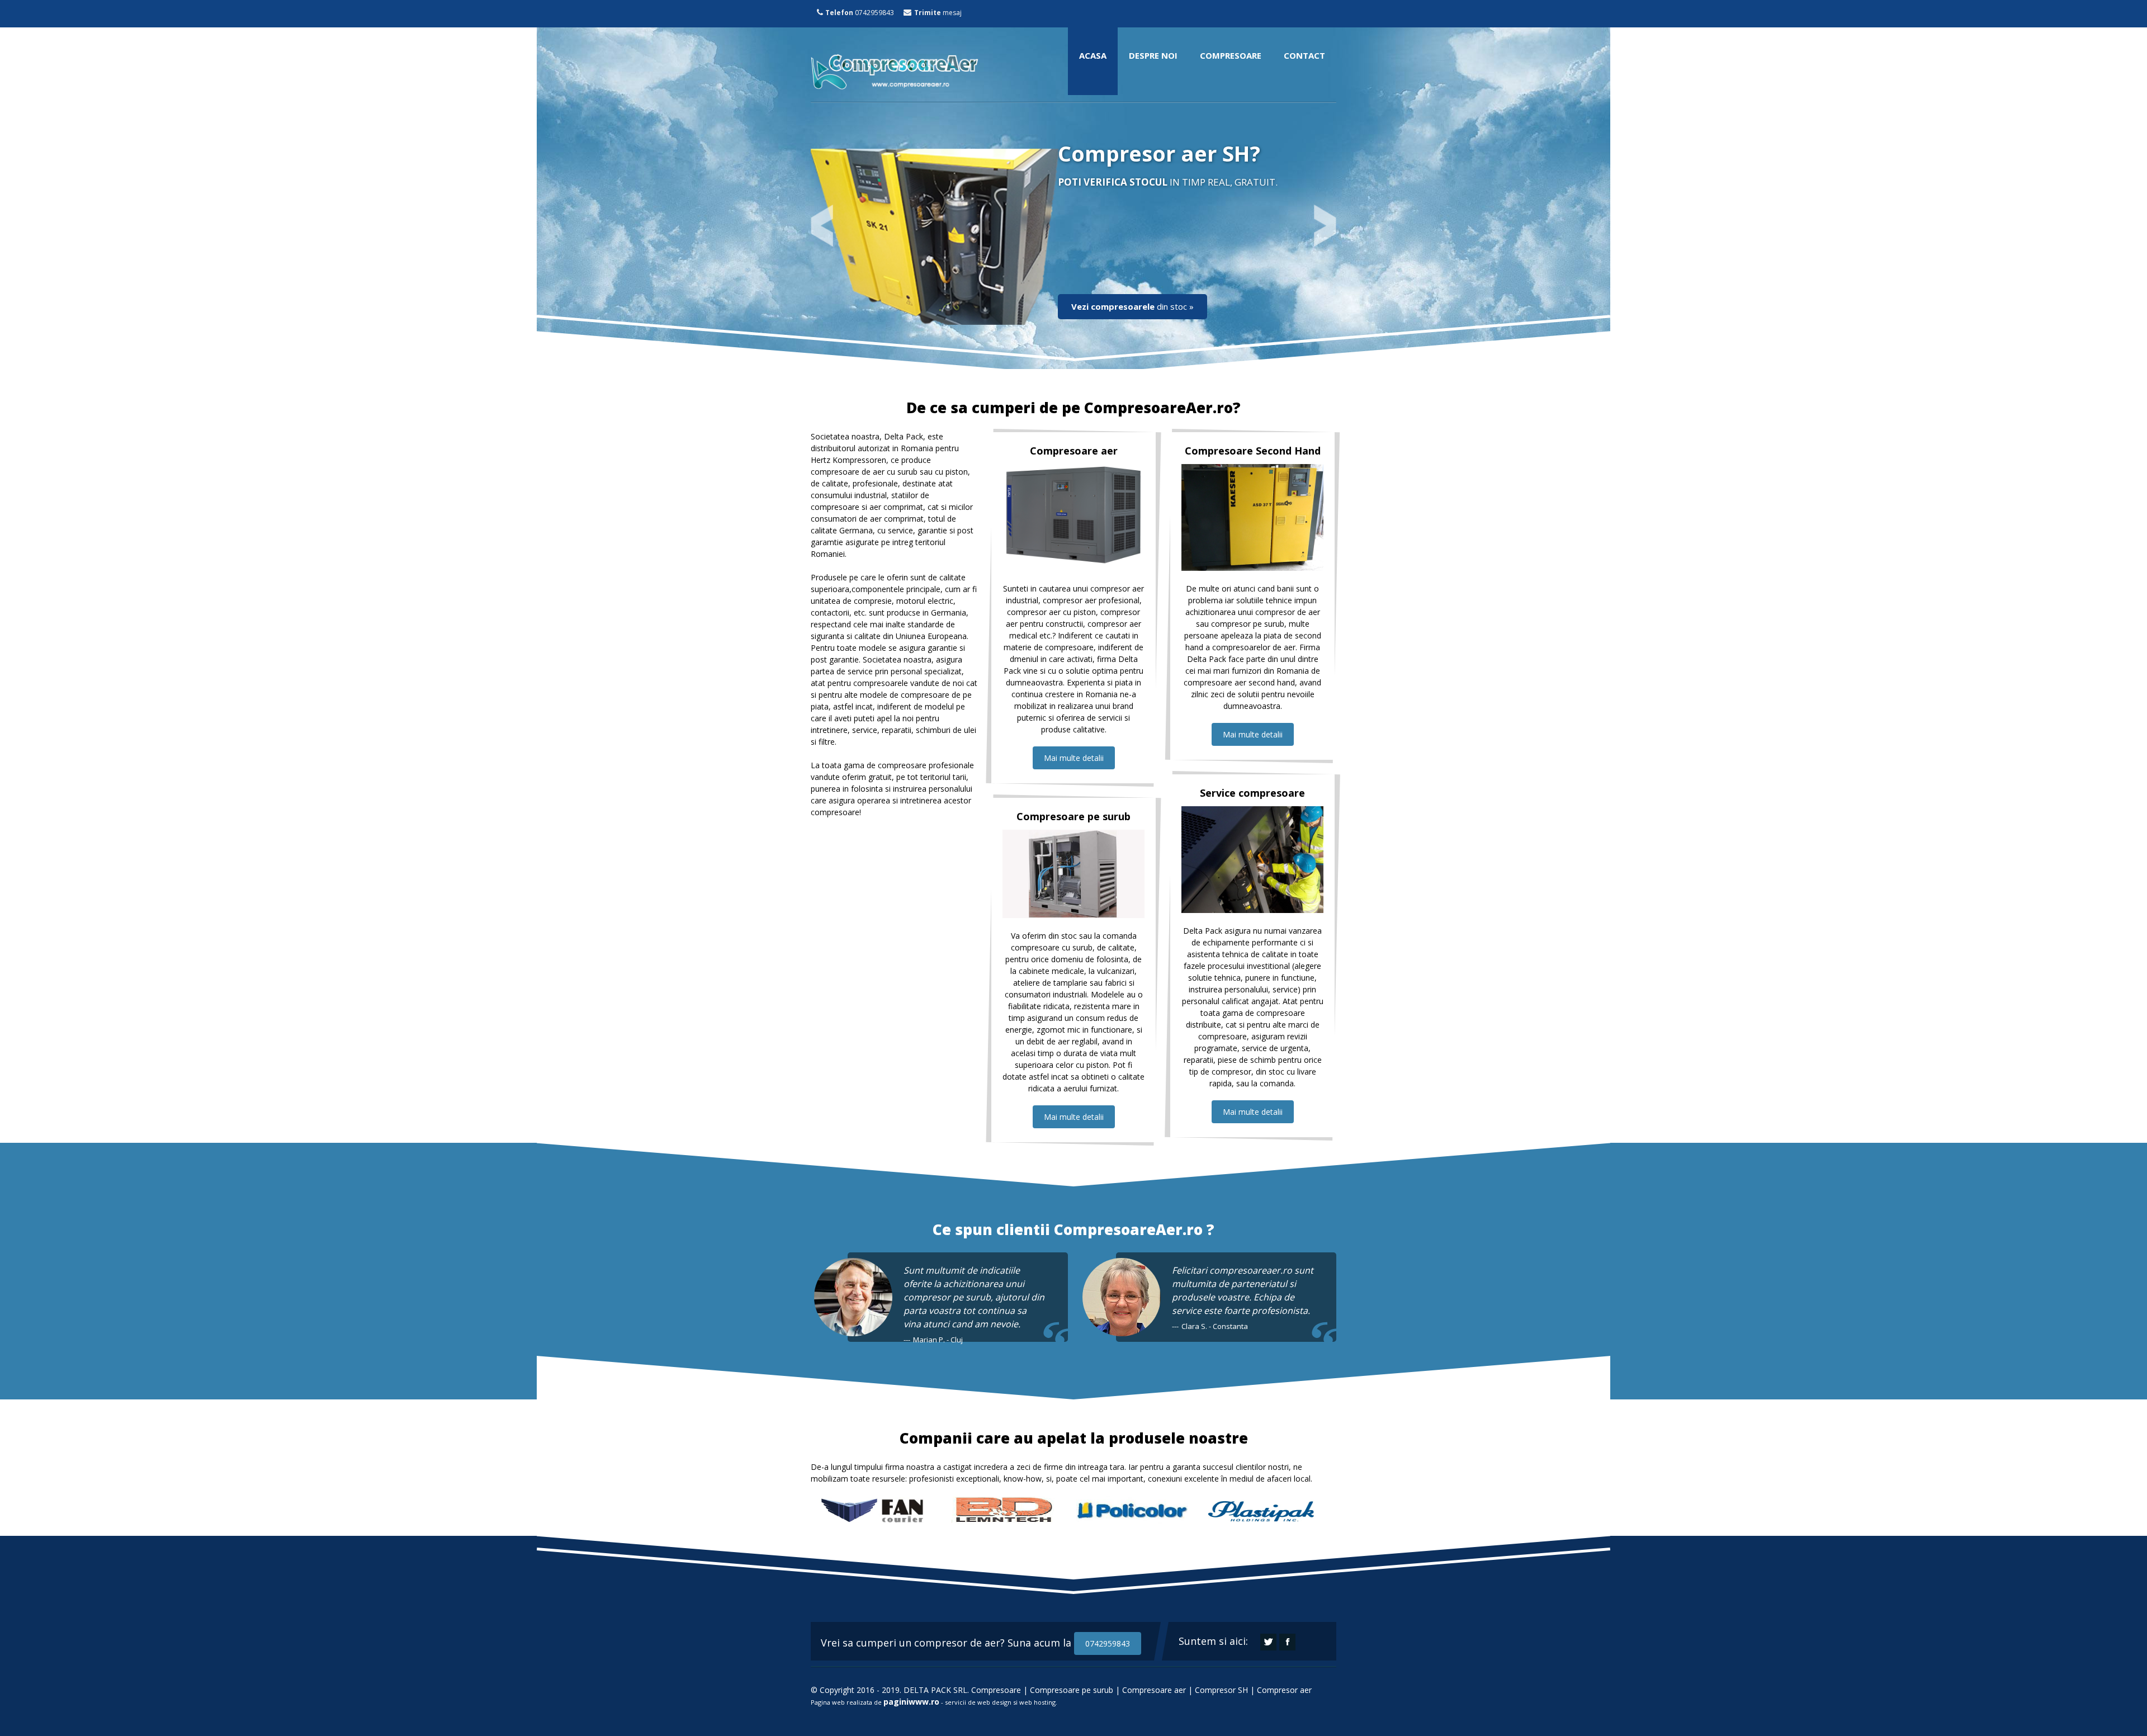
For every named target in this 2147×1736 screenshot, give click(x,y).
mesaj (937, 13)
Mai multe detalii (1074, 758)
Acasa (1093, 55)
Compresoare (1231, 55)
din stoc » (1132, 306)
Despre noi (1153, 55)
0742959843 (860, 13)
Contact (1304, 55)
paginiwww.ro (911, 1702)
